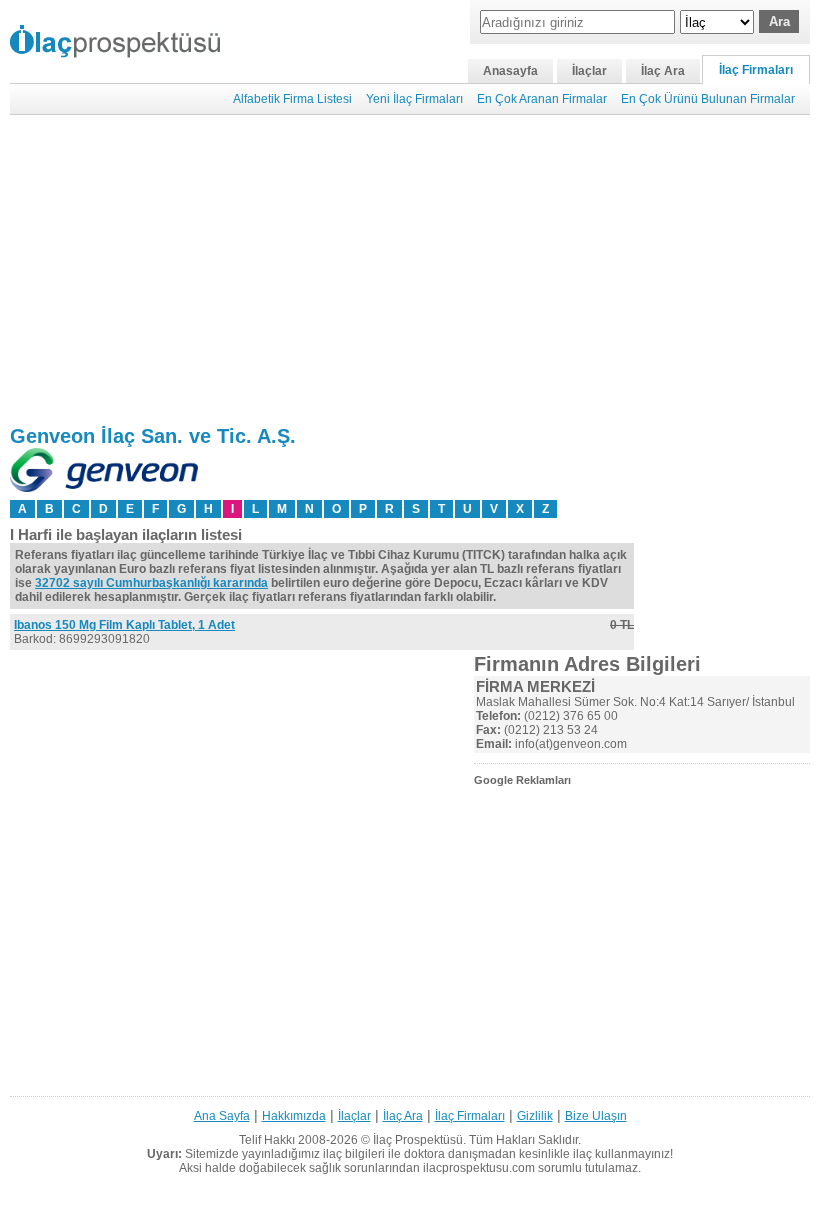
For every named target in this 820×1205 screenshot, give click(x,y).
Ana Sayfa (222, 1116)
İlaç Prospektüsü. (419, 1140)
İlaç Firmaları (756, 70)
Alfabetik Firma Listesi (292, 99)
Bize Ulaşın (596, 1116)
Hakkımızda (294, 1116)
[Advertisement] (410, 270)
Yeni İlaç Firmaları (414, 99)
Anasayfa (510, 71)
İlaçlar (589, 71)
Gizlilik (535, 1116)
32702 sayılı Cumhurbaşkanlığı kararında (151, 583)
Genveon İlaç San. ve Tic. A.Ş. (153, 436)
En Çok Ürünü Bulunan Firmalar (708, 99)
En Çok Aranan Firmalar (542, 99)
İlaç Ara (663, 71)
